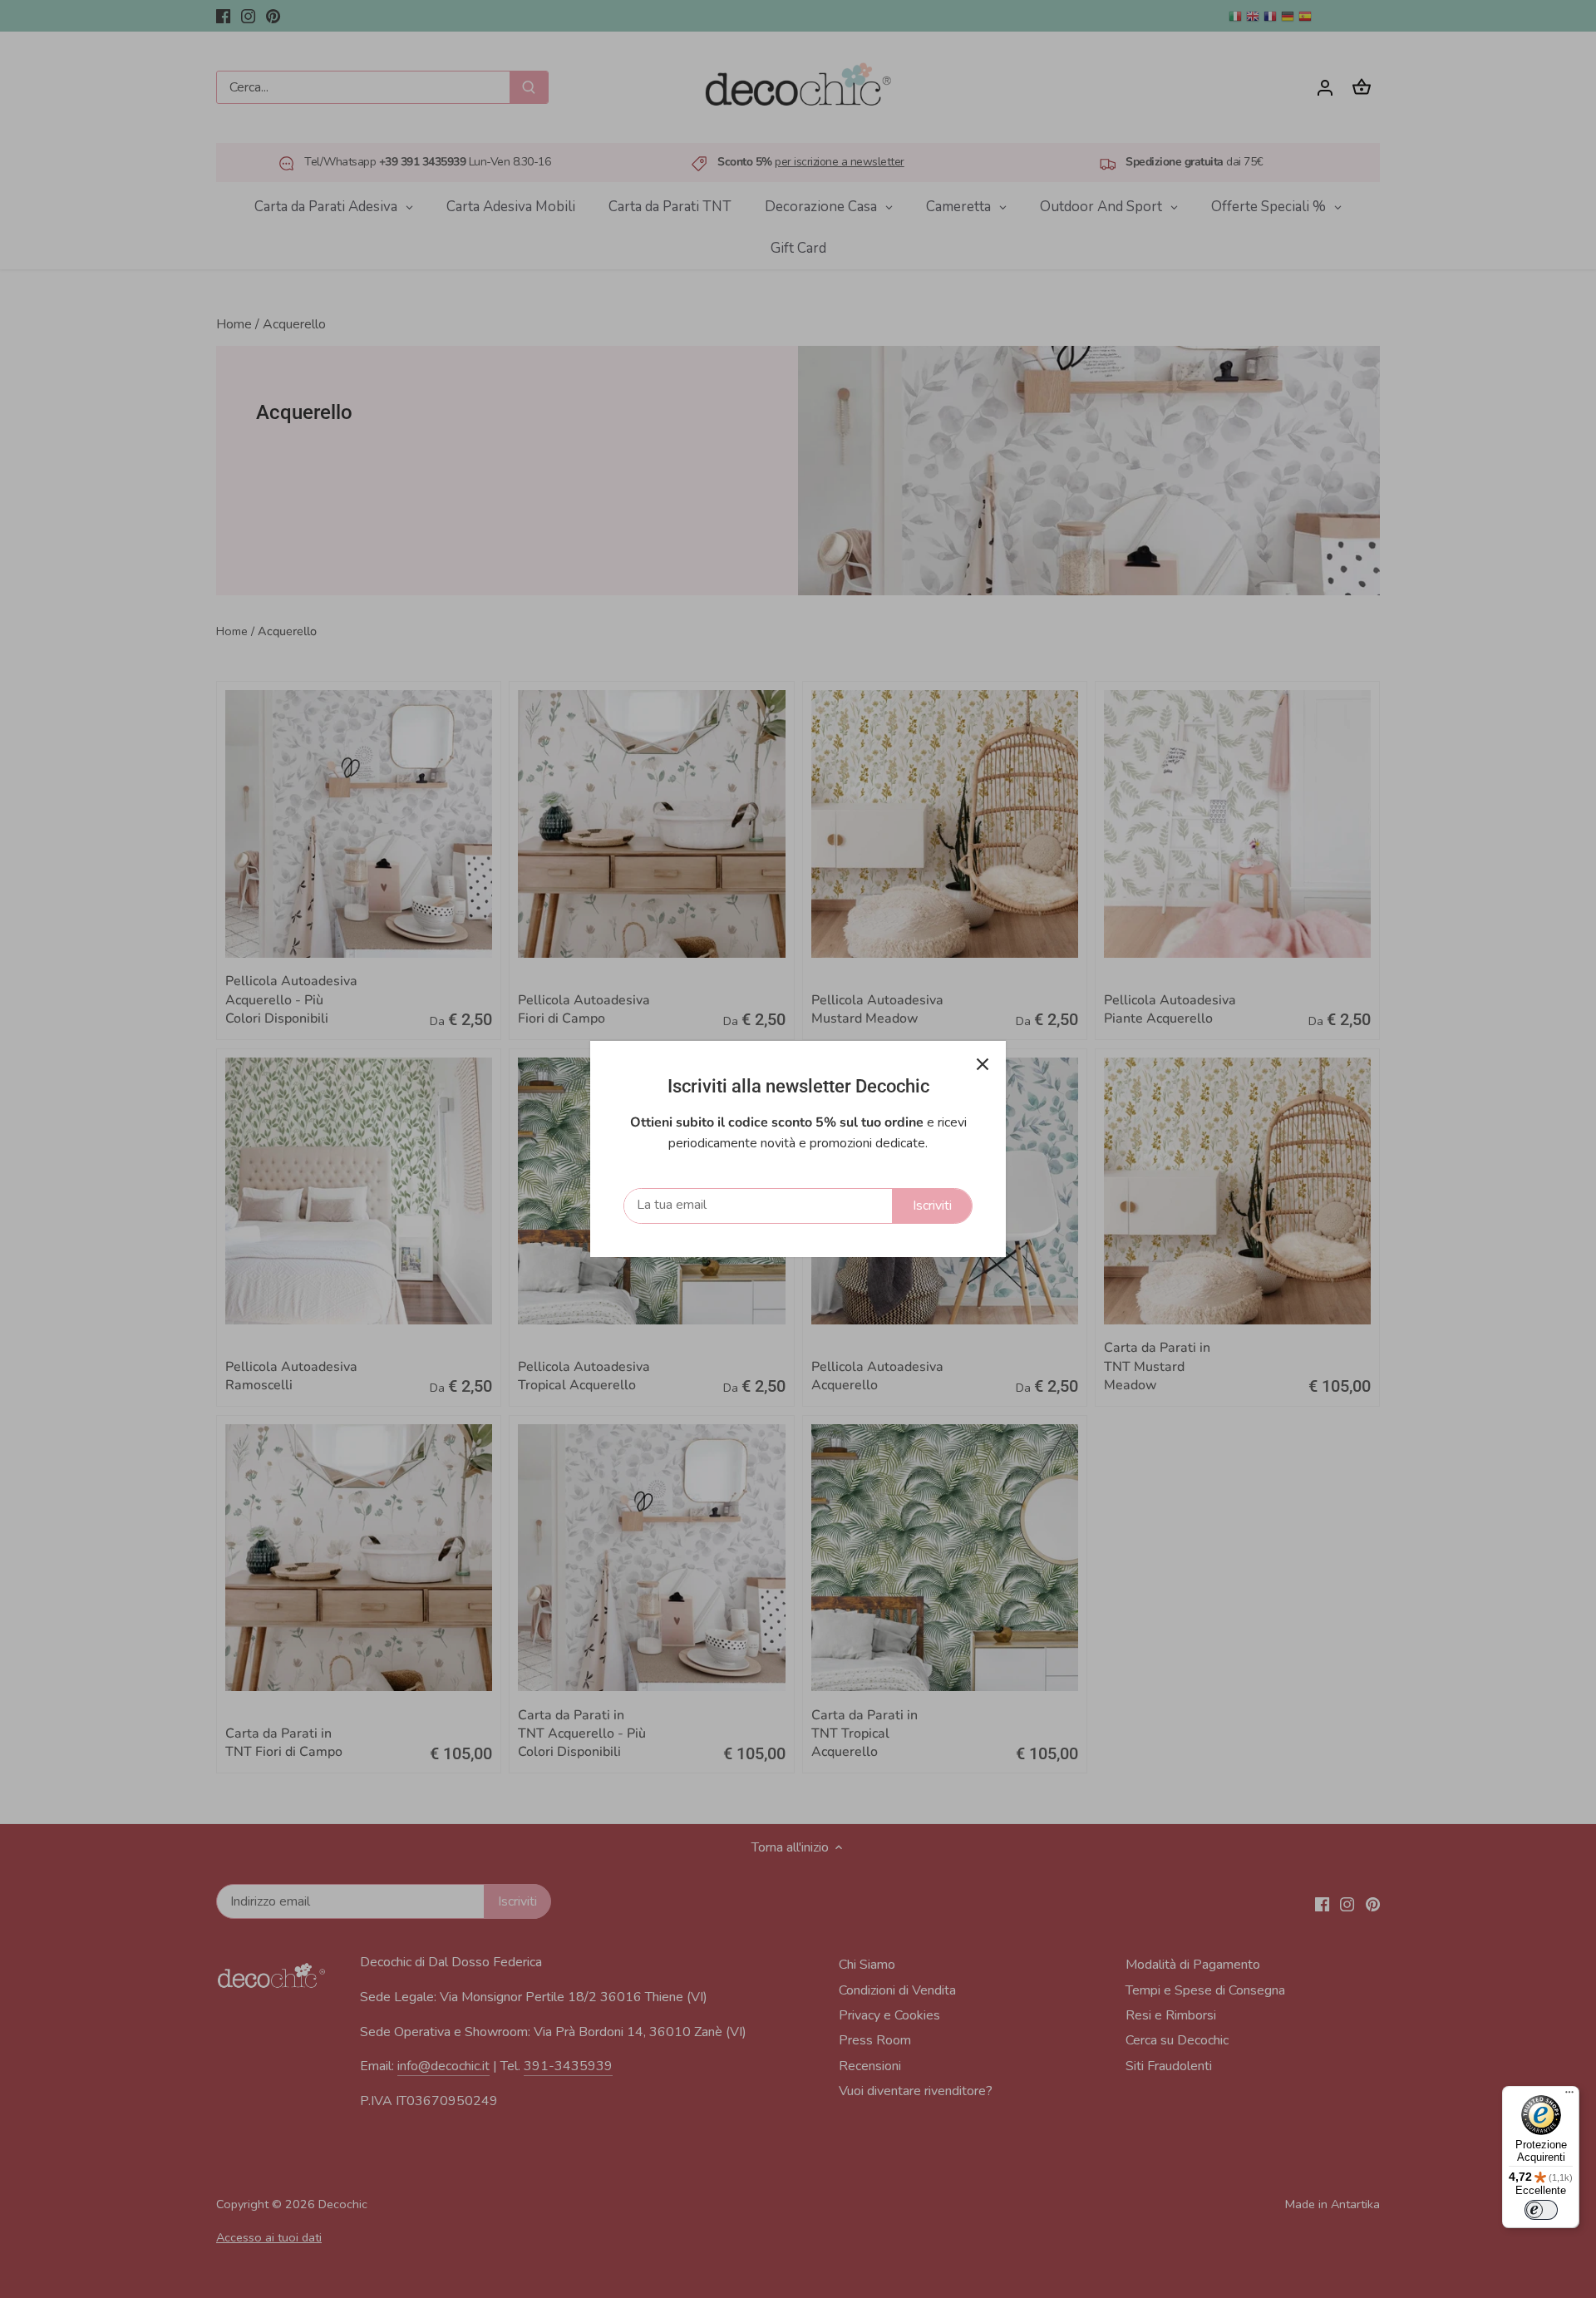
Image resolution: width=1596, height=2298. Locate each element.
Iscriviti (932, 1206)
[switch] (1541, 2210)
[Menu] (1569, 2096)
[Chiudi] (983, 1064)
